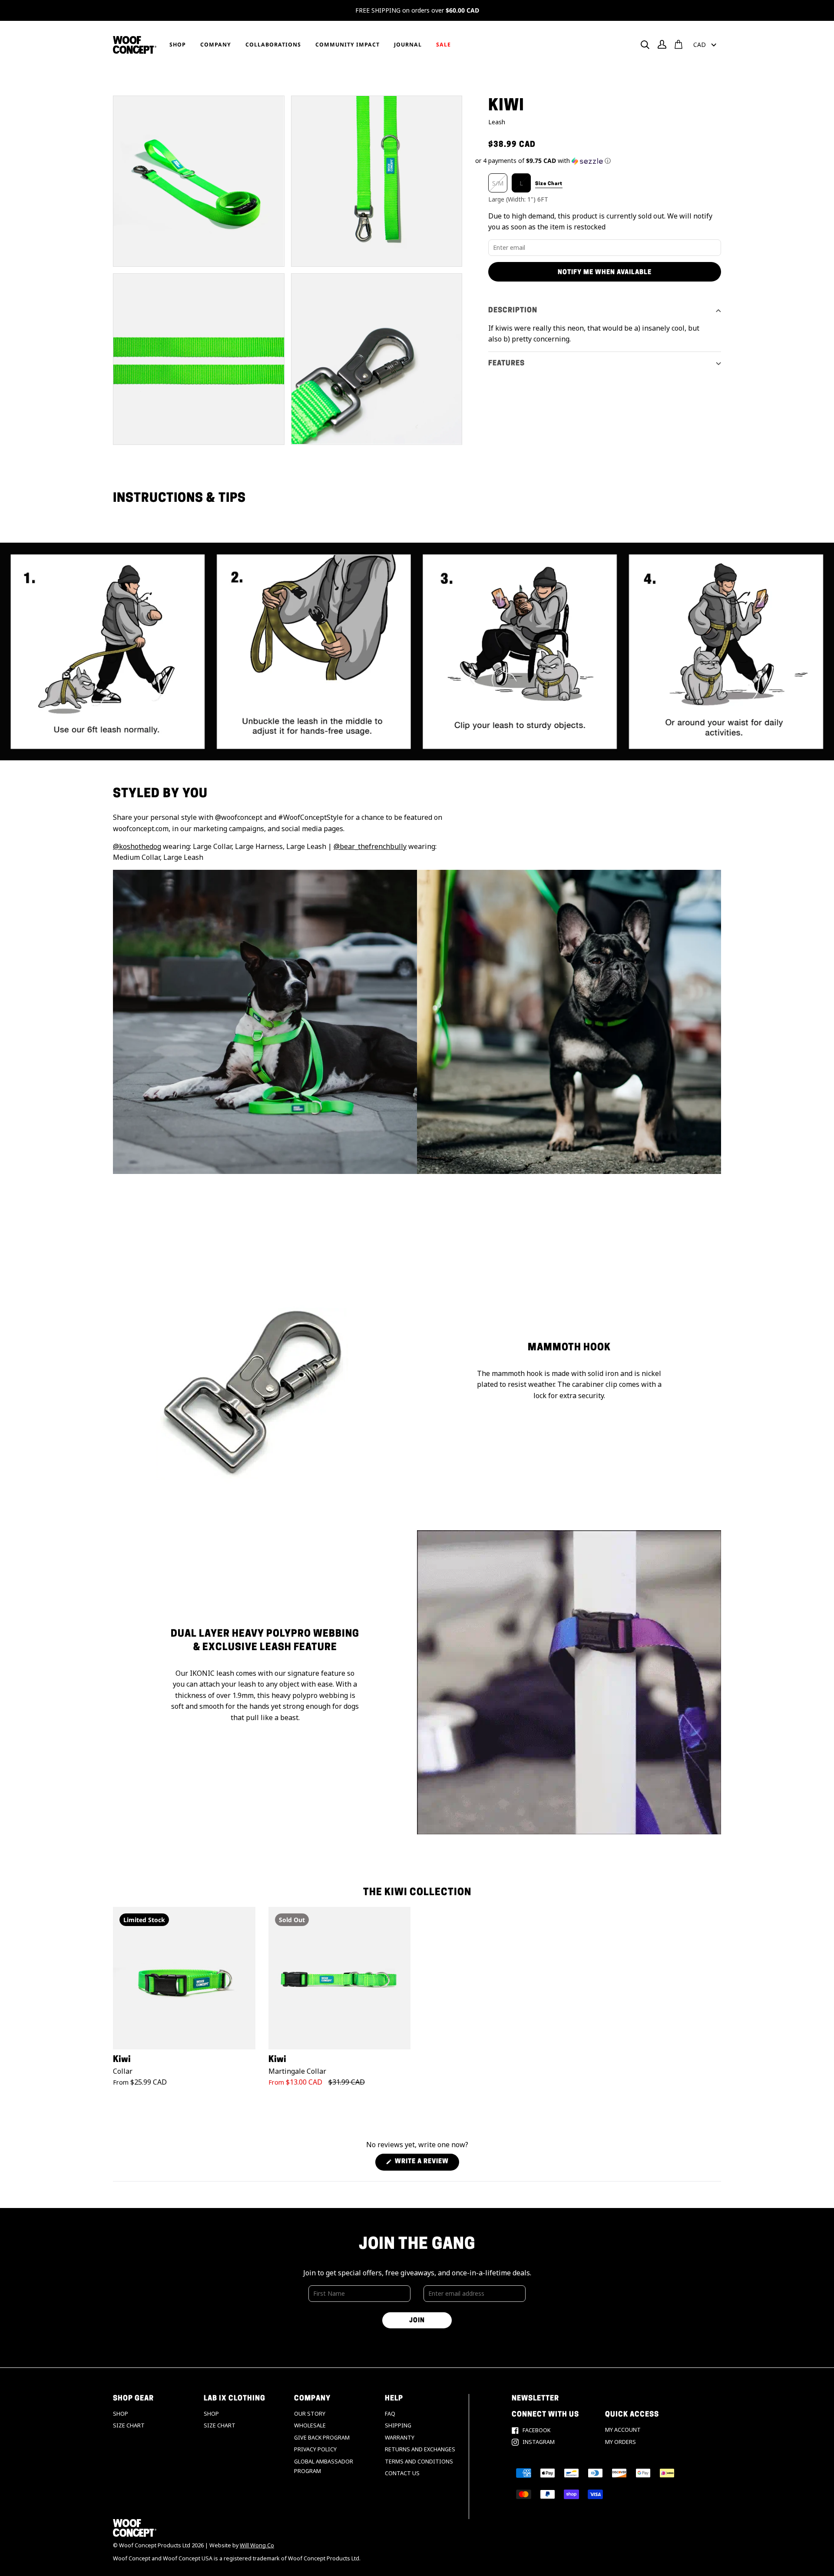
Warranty (400, 2438)
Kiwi (122, 2060)
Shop (121, 2414)
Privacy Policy (315, 2449)
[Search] (645, 45)
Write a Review (426, 2164)
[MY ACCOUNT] (662, 44)
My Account (623, 2430)
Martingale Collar (297, 2071)
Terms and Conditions (419, 2462)
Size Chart (129, 2425)
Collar (123, 2071)
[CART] (678, 44)
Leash (497, 122)
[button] (598, 161)
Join (417, 2321)
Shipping (398, 2425)
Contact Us (402, 2473)
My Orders (621, 2442)
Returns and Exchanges (420, 2449)
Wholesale (310, 2425)
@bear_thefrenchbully (370, 846)
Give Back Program (322, 2438)
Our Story (310, 2414)
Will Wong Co (257, 2545)
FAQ (390, 2414)
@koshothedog (137, 846)
